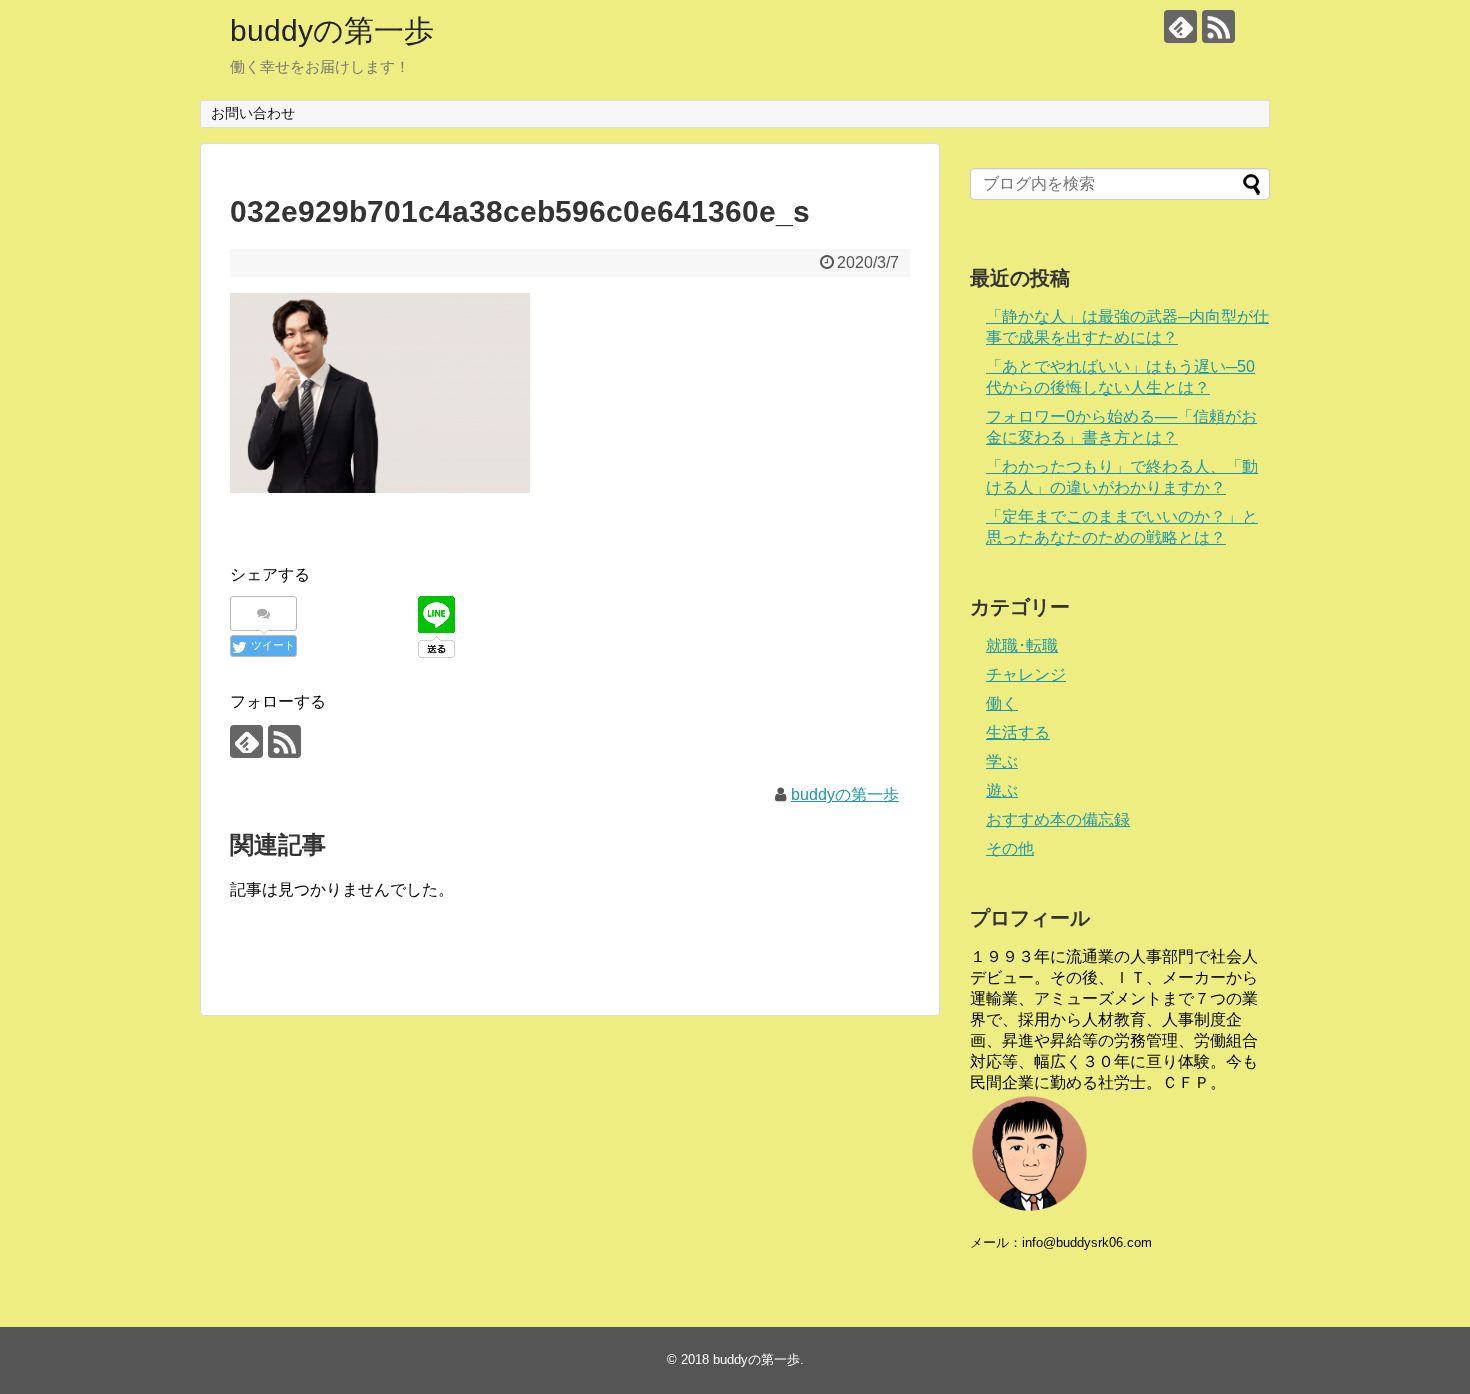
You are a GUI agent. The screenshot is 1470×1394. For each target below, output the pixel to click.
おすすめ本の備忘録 (1058, 819)
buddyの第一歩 (332, 30)
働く (1002, 703)
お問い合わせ (253, 113)
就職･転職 (1022, 645)
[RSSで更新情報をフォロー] (1218, 26)
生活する (1018, 732)
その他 (1010, 848)
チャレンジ (1026, 674)
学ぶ (1002, 761)
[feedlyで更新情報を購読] (1180, 26)
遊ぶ (1002, 790)
